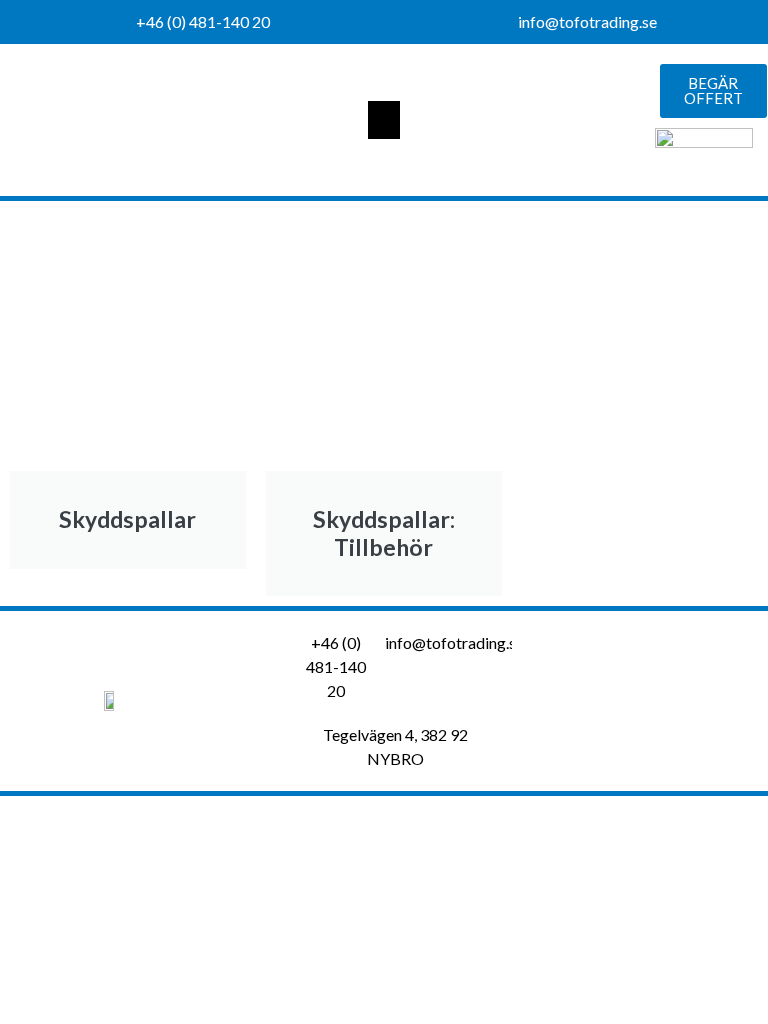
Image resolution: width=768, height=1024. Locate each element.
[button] (384, 120)
